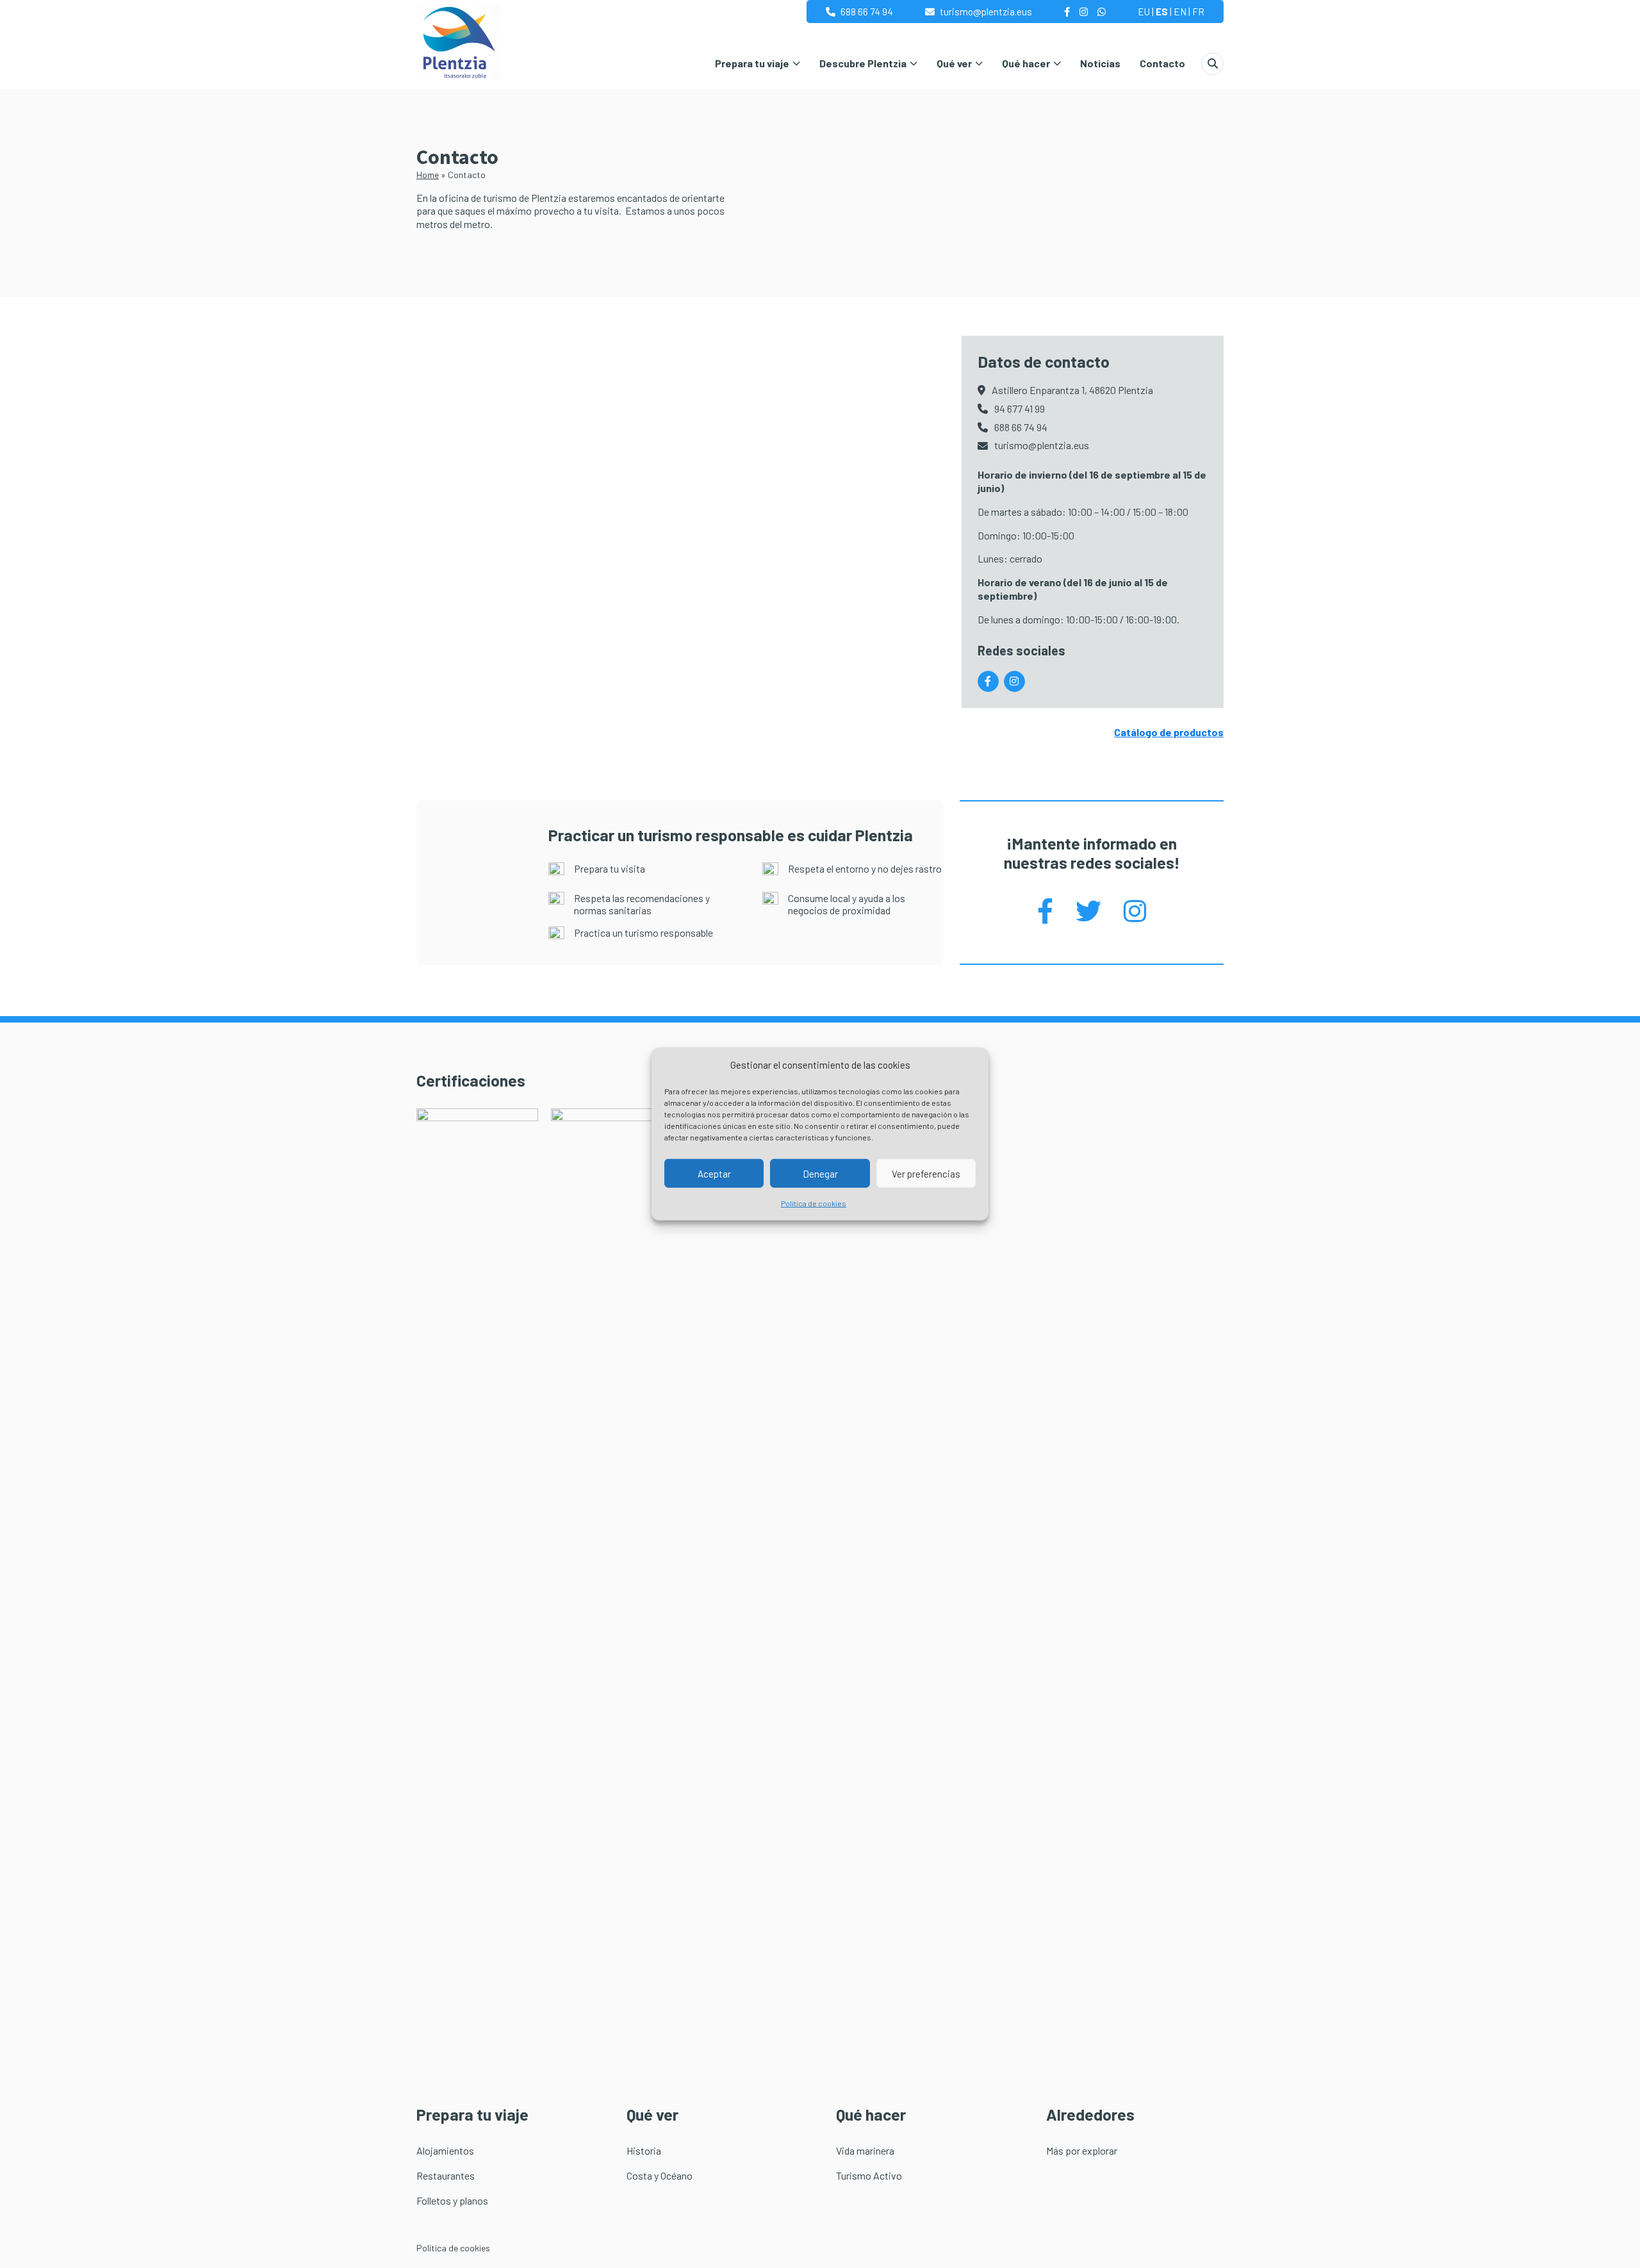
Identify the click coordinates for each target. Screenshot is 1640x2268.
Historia (644, 2150)
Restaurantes (446, 2175)
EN (1180, 12)
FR (1198, 12)
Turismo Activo (869, 2175)
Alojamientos (445, 2150)
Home (428, 175)
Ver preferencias (926, 1174)
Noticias (1100, 63)
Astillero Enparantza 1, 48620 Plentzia (1072, 390)
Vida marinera (865, 2150)
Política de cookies (814, 1203)
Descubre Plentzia (863, 63)
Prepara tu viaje (752, 63)
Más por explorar (1082, 2150)
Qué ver (954, 63)
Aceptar (714, 1174)
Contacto (1162, 63)
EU (1144, 12)
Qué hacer (1026, 63)
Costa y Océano (660, 2175)
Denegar (820, 1174)
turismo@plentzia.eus (986, 12)
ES (1162, 12)
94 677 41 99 (1020, 408)
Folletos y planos (452, 2200)
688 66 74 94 (867, 12)
